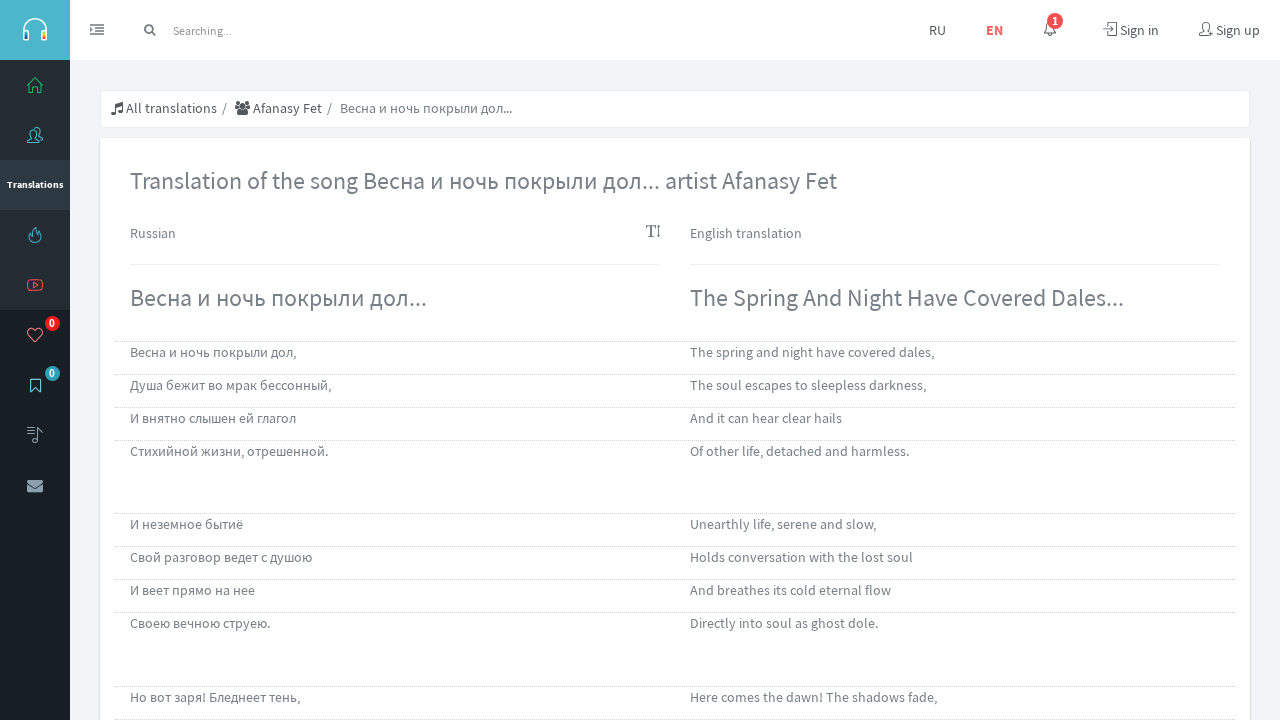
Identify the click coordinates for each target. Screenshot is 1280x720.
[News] (35, 235)
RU (937, 30)
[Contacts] (35, 485)
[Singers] (35, 135)
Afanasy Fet (286, 108)
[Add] (35, 435)
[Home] (35, 85)
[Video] (35, 285)
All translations (170, 108)
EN (994, 30)
